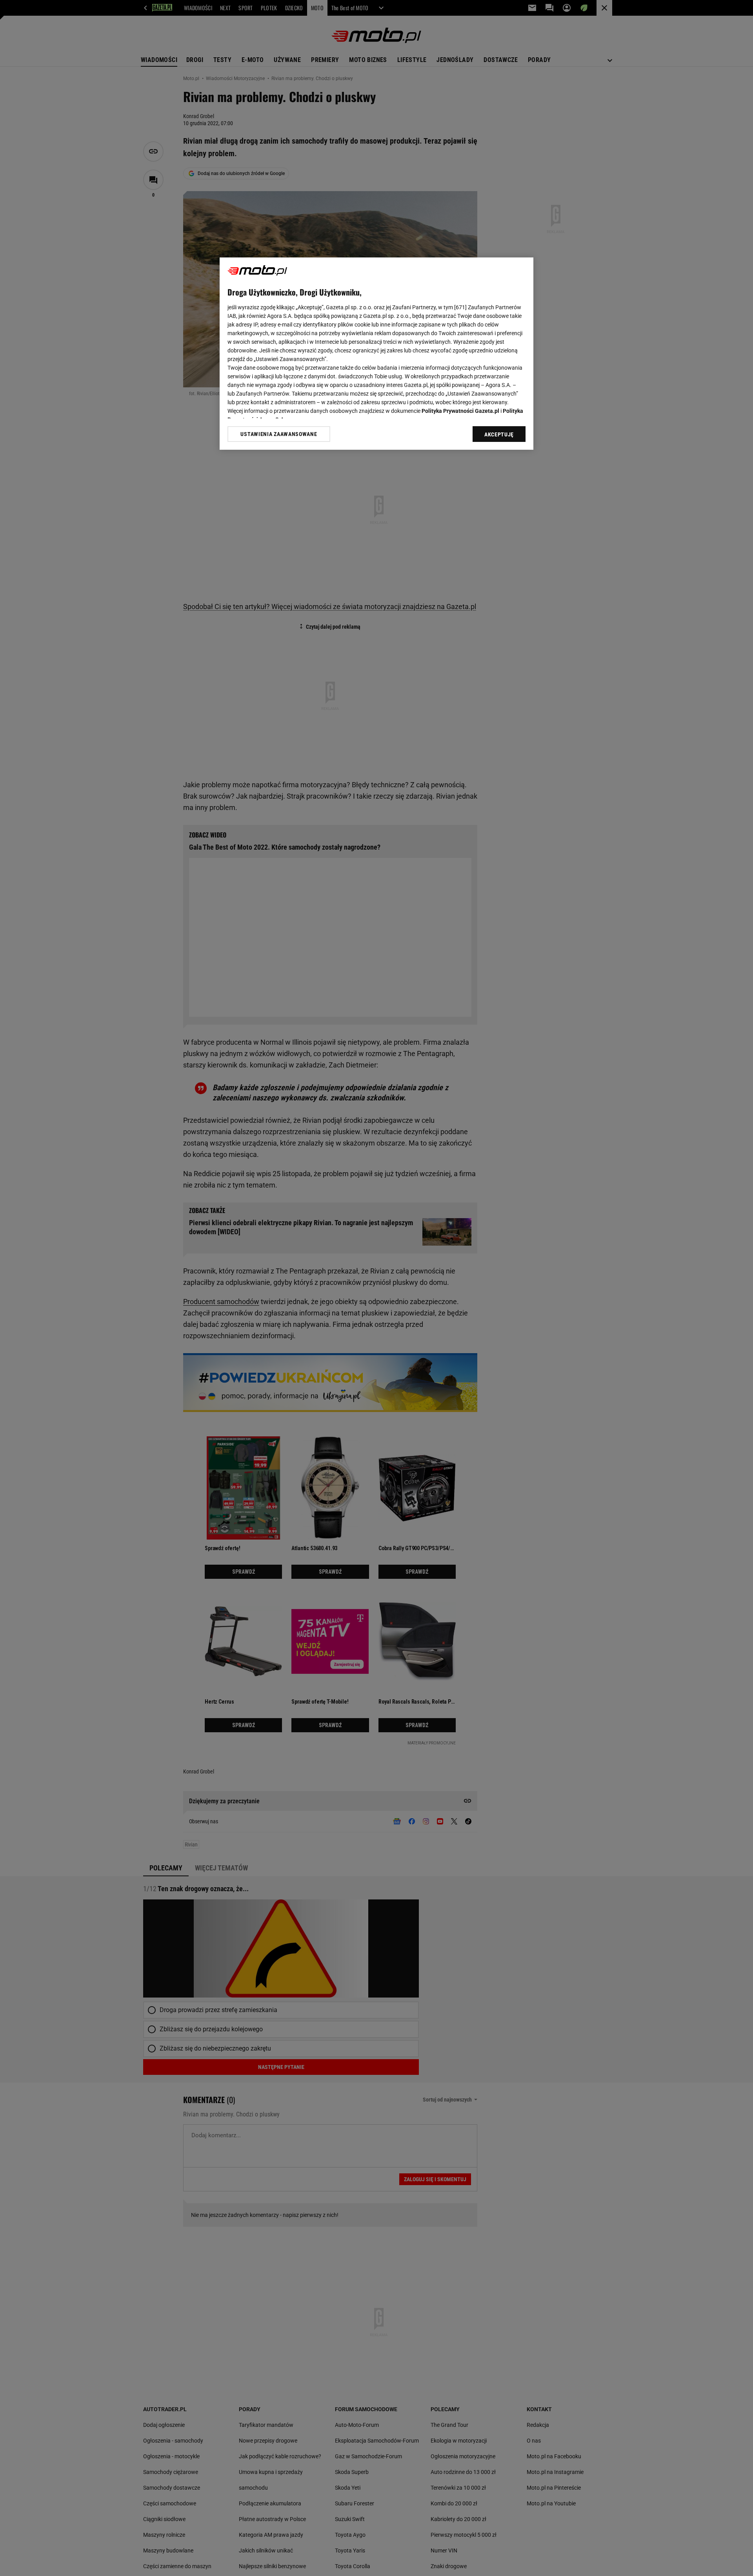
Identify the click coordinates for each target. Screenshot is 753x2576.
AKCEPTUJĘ (499, 434)
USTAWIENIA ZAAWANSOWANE (279, 434)
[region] (376, 354)
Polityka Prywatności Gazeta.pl (460, 411)
